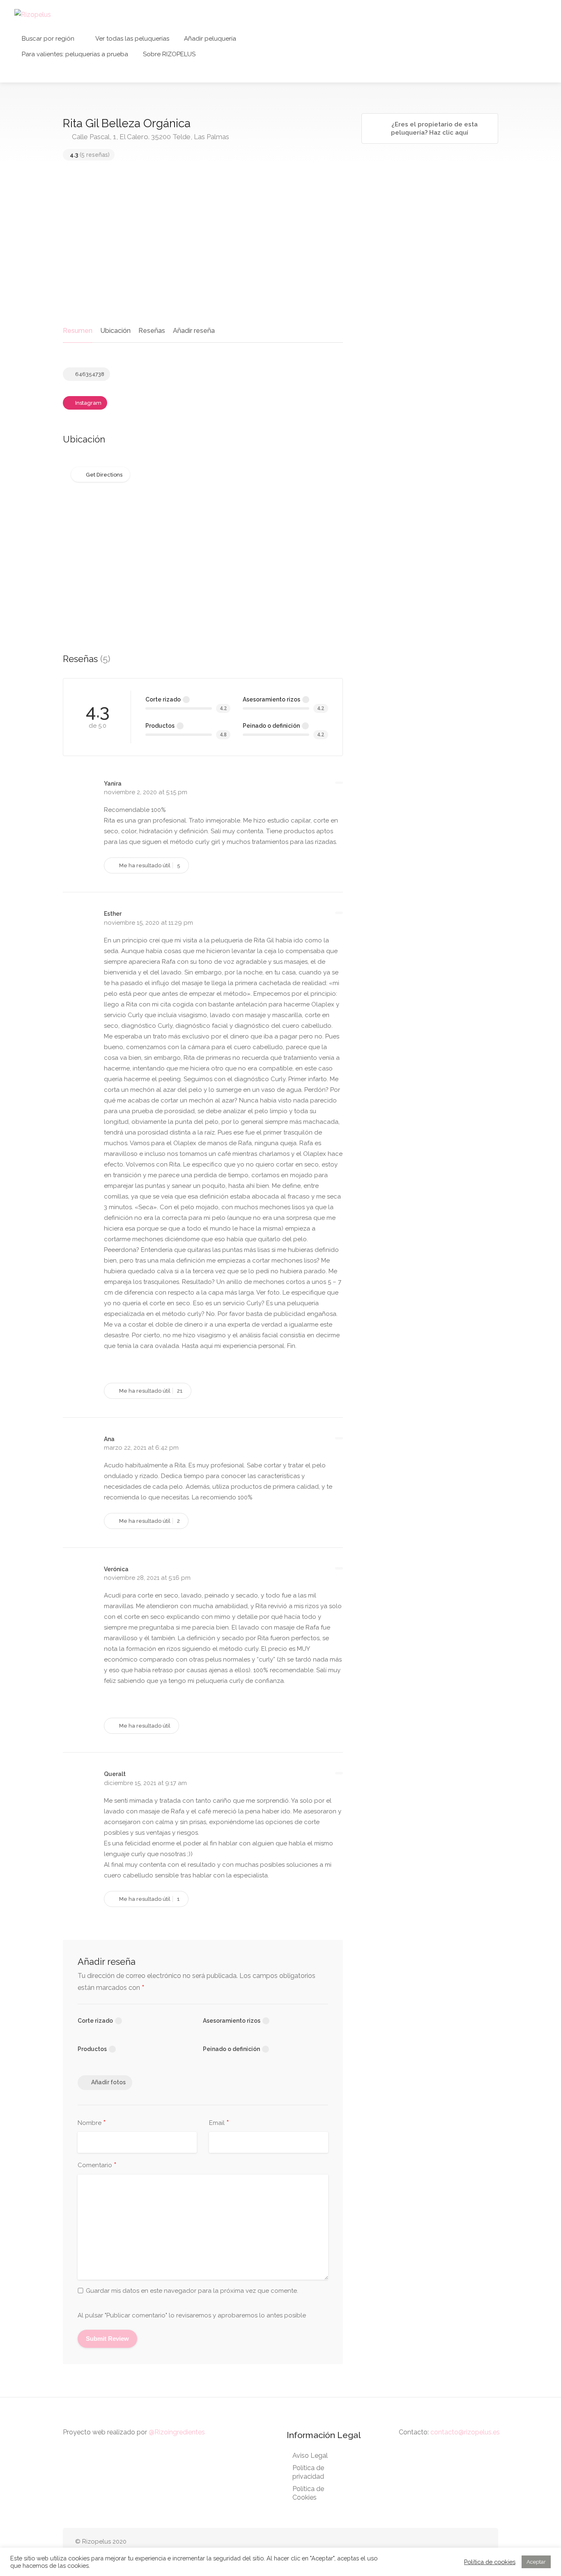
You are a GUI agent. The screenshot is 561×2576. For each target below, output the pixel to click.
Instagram (88, 403)
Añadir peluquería (210, 39)
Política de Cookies (308, 2493)
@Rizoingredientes (177, 2432)
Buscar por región (48, 39)
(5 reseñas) (90, 155)
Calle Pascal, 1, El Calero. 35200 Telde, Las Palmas (150, 137)
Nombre (92, 2123)
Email (219, 2123)
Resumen (78, 331)
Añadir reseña (194, 331)
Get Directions (104, 475)
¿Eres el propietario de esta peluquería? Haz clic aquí (434, 128)
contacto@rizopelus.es (465, 2432)
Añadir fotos (108, 2082)
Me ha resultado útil (149, 865)
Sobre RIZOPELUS (169, 54)
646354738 (89, 374)
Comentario (97, 2166)
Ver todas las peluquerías (132, 39)
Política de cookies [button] (490, 2562)
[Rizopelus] (33, 14)
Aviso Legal (310, 2456)
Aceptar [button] (536, 2562)
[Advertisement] (203, 245)
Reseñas (152, 331)
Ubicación (115, 331)
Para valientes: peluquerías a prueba (75, 54)
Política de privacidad (308, 2472)
